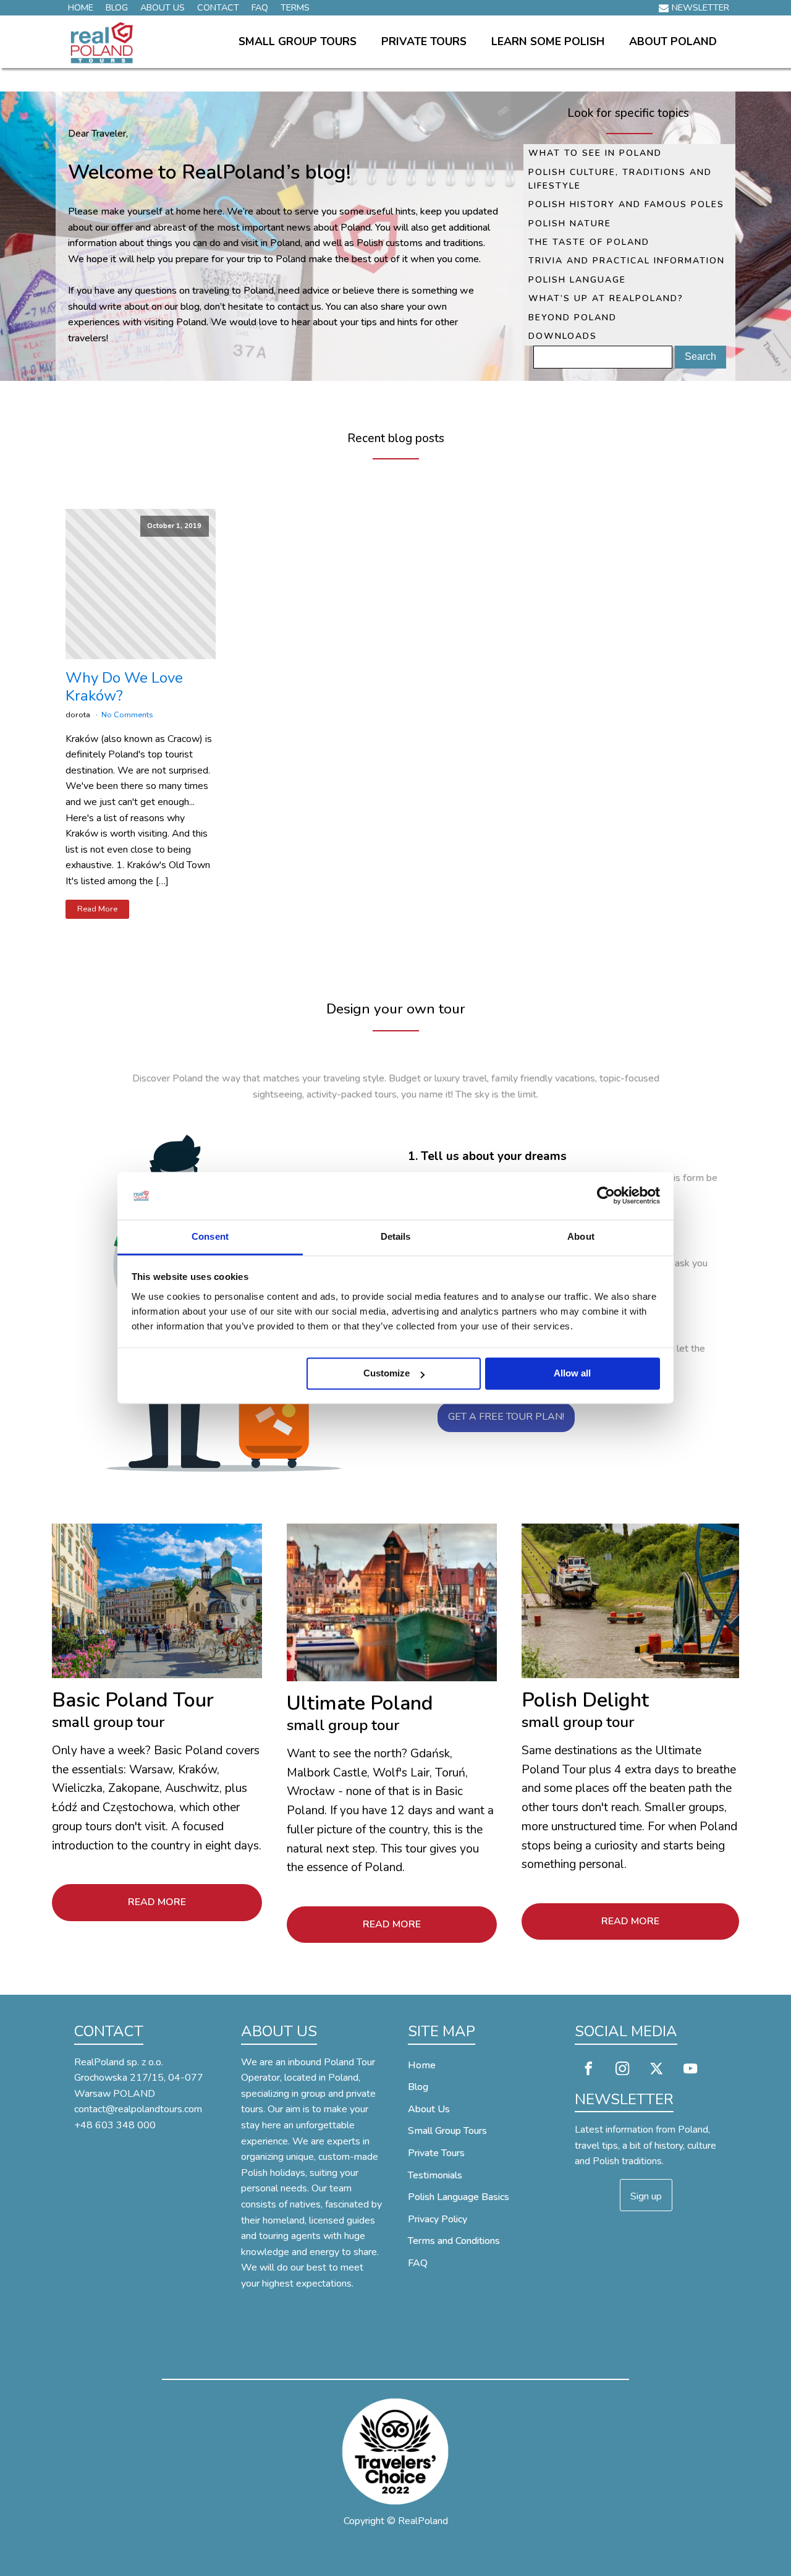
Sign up (646, 2196)
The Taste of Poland (589, 242)
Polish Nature (570, 224)
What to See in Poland (595, 153)
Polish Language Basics (459, 2197)
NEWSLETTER (700, 7)
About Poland (673, 41)
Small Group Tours (298, 41)
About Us (163, 7)
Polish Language (577, 280)
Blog (117, 7)
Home (81, 7)
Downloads (563, 336)
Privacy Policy (438, 2219)
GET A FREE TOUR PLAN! (506, 1417)
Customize (387, 1374)
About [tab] (581, 1236)
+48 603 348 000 (115, 2125)
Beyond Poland (573, 318)
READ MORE (157, 1902)
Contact (218, 7)
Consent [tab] (210, 1236)
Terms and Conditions (454, 2241)
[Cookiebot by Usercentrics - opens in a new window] (606, 1196)
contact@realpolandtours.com (138, 2109)
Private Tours (424, 41)
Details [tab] (396, 1236)
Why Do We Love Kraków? (124, 687)
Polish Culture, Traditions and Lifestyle (620, 179)
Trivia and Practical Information (627, 261)
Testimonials (435, 2175)
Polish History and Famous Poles (626, 204)
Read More (97, 909)
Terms (295, 7)
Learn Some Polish (548, 41)
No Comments (127, 715)
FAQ (260, 7)
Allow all (572, 1374)
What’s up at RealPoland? (606, 298)
